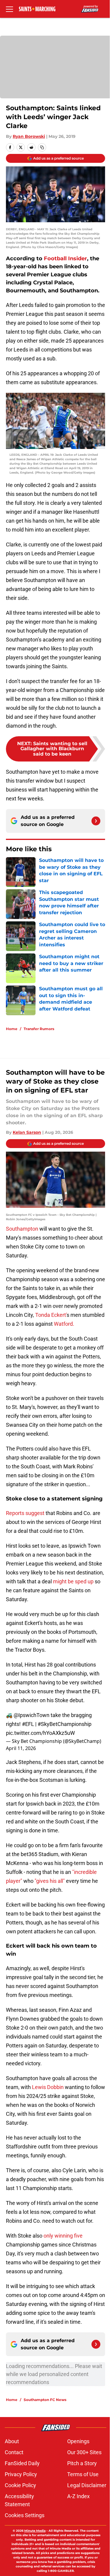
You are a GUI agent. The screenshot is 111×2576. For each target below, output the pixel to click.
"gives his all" (50, 1881)
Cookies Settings (25, 2515)
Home (12, 1029)
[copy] (42, 147)
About (12, 2441)
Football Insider (65, 258)
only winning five (63, 2236)
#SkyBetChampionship (65, 1724)
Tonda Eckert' (50, 1315)
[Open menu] (9, 9)
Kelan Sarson (27, 1132)
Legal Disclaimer (87, 2485)
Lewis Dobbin (48, 2087)
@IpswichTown (32, 1715)
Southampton (22, 1229)
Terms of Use (83, 2474)
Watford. (64, 1324)
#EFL (28, 1724)
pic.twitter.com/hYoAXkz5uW (40, 1733)
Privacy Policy (21, 2474)
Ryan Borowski (29, 136)
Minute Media (35, 2531)
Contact (14, 2452)
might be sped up (73, 1581)
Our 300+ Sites (84, 2452)
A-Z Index (78, 2496)
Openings (78, 2441)
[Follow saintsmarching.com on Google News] (96, 821)
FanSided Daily (22, 2463)
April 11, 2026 (21, 1748)
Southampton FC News (45, 2400)
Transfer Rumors (39, 1029)
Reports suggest (25, 1513)
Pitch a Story (82, 2463)
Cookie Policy (20, 2485)
